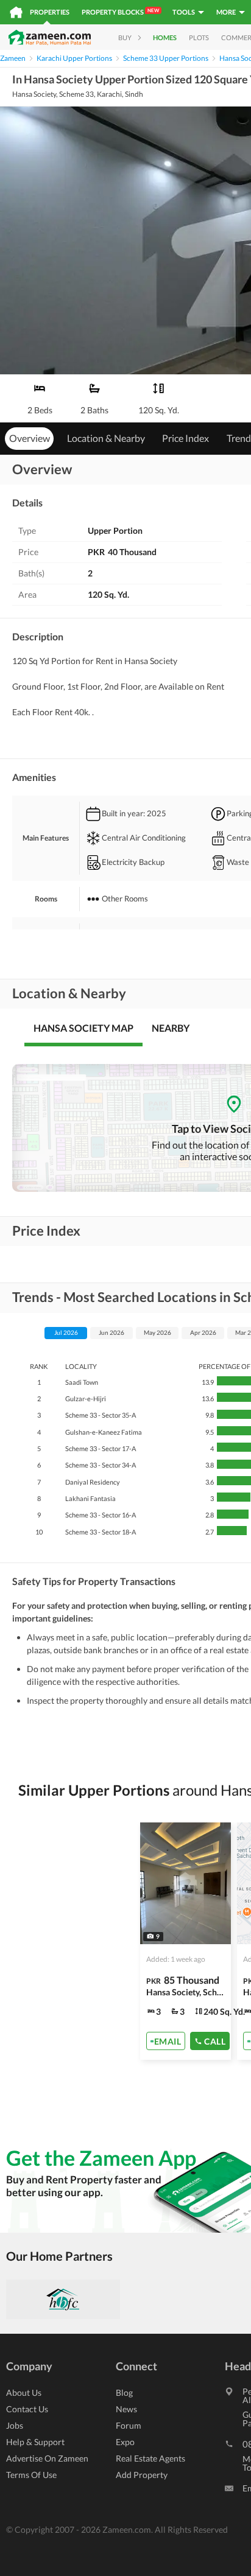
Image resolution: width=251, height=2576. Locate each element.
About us (24, 2392)
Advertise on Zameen (47, 2458)
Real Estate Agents (150, 2458)
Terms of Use (31, 2475)
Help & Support (35, 2442)
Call (215, 2041)
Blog (124, 2392)
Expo (125, 2442)
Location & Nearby (106, 438)
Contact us (27, 2409)
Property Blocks (120, 12)
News (126, 2409)
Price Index (186, 438)
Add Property (142, 2475)
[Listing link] (186, 1941)
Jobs (15, 2425)
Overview (30, 438)
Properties (50, 12)
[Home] (16, 12)
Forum (129, 2425)
